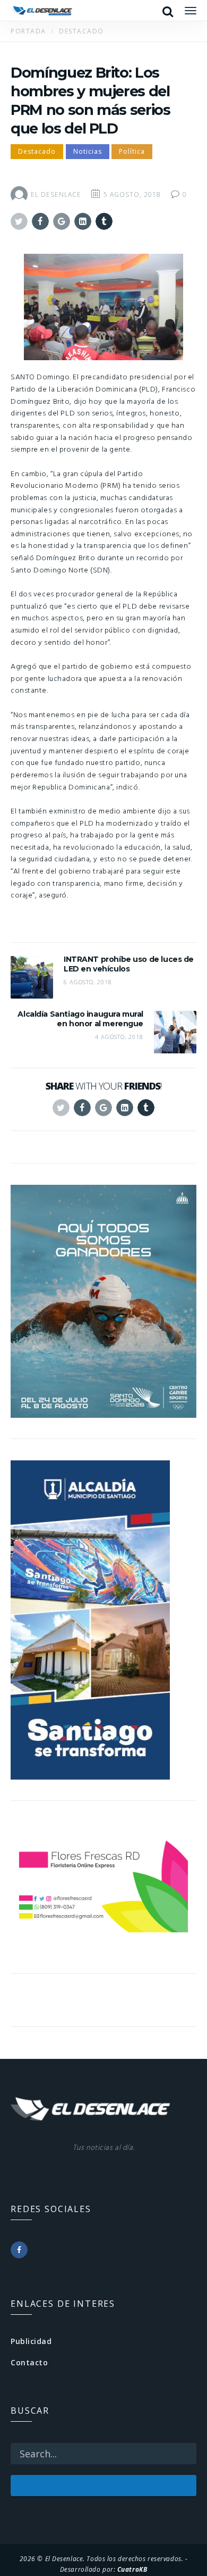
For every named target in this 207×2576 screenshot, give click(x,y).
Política (132, 151)
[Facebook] (19, 2250)
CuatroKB (132, 2569)
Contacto (29, 2362)
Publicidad (31, 2341)
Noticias (88, 151)
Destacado (37, 151)
